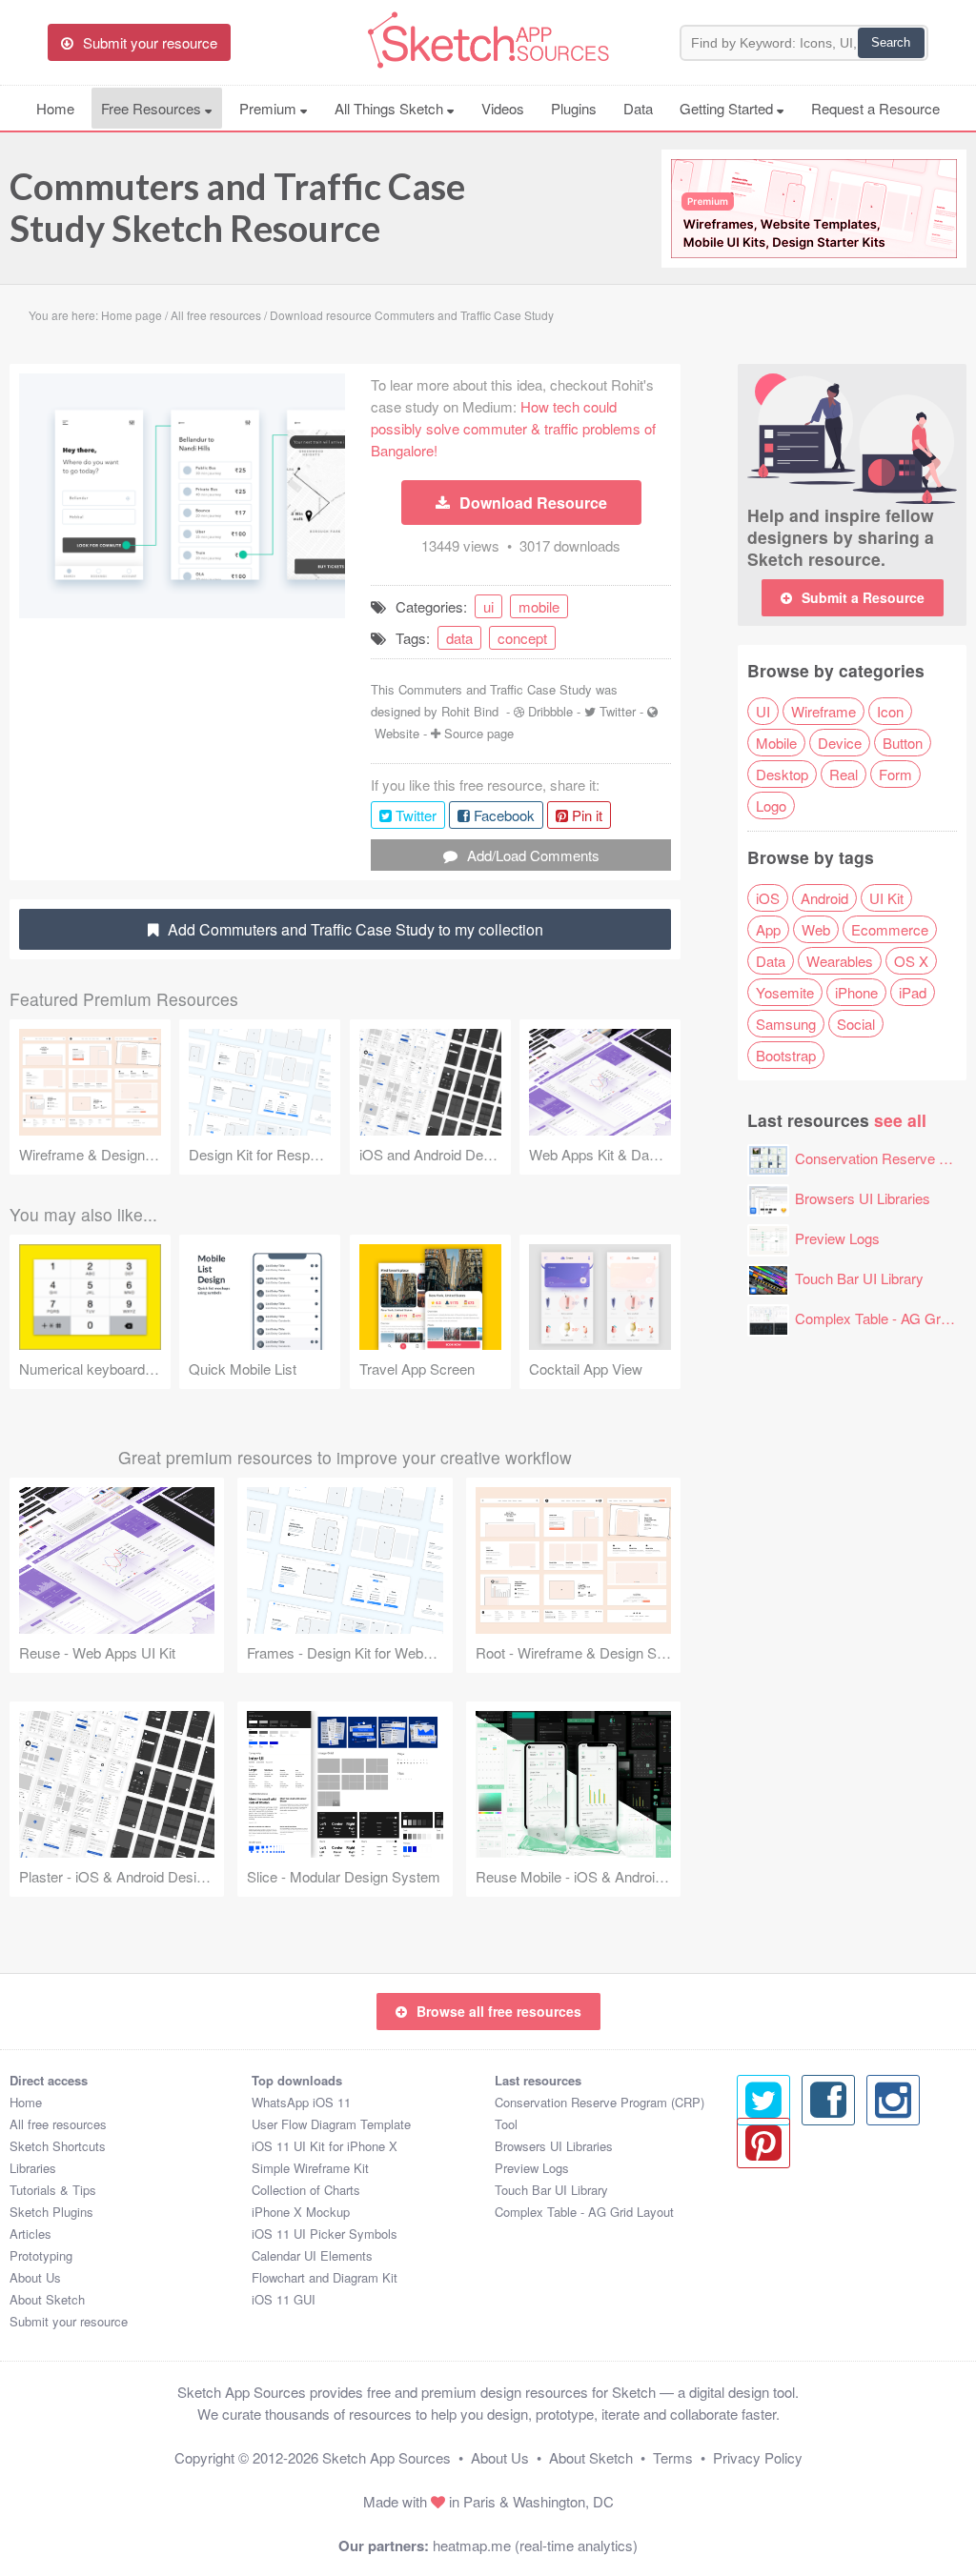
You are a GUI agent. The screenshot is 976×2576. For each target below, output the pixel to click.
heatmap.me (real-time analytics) (535, 2545)
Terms (673, 2457)
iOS (768, 898)
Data (638, 108)
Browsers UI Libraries (863, 1198)
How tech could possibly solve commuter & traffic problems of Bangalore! (513, 428)
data (459, 638)
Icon (890, 711)
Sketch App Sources (386, 2457)
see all (900, 1120)
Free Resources (153, 108)
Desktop (782, 774)
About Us (35, 2277)
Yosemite (785, 992)
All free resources (58, 2124)
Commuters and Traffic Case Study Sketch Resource (237, 207)
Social (856, 1024)
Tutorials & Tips (53, 2190)
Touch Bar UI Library (859, 1278)
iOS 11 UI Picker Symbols (325, 2234)
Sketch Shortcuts (58, 2146)
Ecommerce (890, 929)
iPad (913, 992)
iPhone (856, 992)
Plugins (574, 108)
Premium (270, 108)
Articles (30, 2234)
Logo (771, 805)
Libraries (33, 2168)
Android (824, 898)
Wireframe (823, 711)
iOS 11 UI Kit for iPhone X (325, 2146)
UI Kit (886, 898)
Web (816, 929)
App (768, 929)
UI (763, 711)
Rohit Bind (470, 711)
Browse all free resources (499, 2011)
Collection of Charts (306, 2190)
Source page (479, 733)
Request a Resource (875, 108)
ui (488, 606)
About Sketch (47, 2299)
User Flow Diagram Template (331, 2124)
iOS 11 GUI (284, 2299)
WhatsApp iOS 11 (301, 2102)
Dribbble (550, 711)
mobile (539, 606)
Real (844, 774)
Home (55, 108)
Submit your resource (69, 2321)
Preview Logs (837, 1238)
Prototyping (41, 2255)
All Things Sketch (391, 108)
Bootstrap (786, 1055)
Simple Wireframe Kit (310, 2168)
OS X (911, 961)
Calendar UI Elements (312, 2255)
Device (840, 743)
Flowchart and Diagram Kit (325, 2277)
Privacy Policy (758, 2457)
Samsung (786, 1024)
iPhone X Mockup (301, 2212)
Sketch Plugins (51, 2212)
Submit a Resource (863, 597)
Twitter (618, 711)
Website (397, 733)
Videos (503, 108)
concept (522, 638)
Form (895, 774)
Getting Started (728, 108)
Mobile (776, 743)
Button (903, 743)
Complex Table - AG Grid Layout (584, 2212)
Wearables (840, 961)
